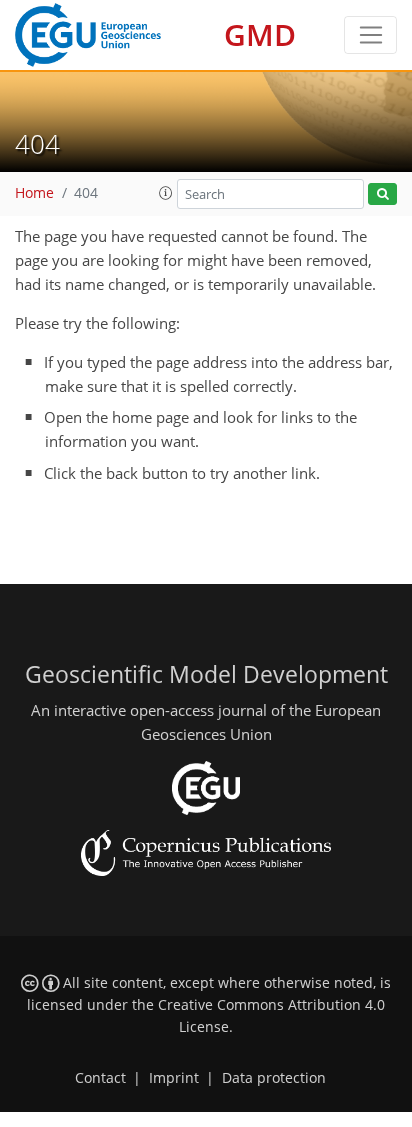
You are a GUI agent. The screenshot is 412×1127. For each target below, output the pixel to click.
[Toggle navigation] (370, 35)
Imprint (174, 1078)
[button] (166, 193)
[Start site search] (382, 194)
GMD (260, 34)
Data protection (274, 1078)
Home (34, 193)
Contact (100, 1078)
